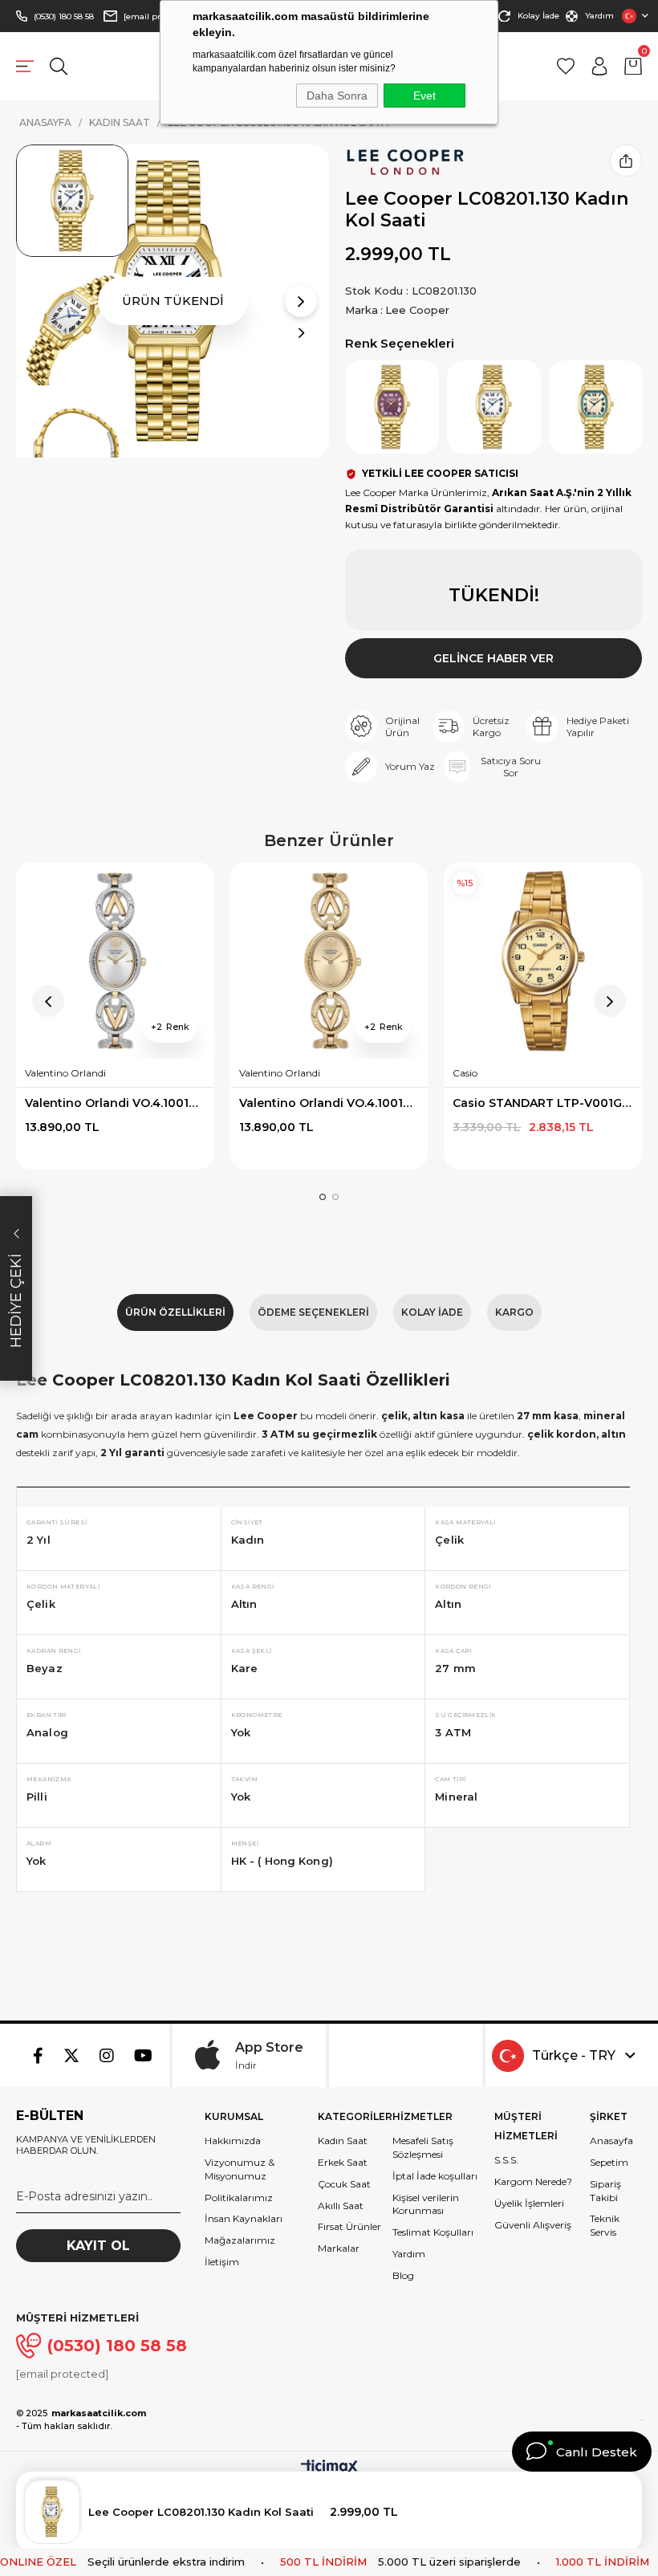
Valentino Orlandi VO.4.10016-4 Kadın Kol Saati (329, 1103)
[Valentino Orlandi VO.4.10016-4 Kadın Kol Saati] (329, 961)
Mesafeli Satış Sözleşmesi (423, 2147)
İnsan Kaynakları (244, 2218)
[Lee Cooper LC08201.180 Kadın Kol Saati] (393, 407)
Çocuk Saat (344, 2184)
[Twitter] (71, 2056)
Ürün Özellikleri (175, 1312)
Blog (403, 2275)
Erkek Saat (343, 2162)
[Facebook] (38, 2056)
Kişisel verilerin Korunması (426, 2204)
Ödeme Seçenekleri (313, 1312)
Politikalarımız (239, 2198)
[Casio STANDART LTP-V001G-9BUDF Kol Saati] (543, 961)
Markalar (339, 2248)
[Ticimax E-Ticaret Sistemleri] (329, 2468)
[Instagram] (107, 2056)
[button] (323, 1197)
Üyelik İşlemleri (529, 2203)
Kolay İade (538, 16)
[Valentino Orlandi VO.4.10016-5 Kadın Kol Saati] (115, 961)
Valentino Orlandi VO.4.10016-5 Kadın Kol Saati (115, 1103)
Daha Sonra (337, 96)
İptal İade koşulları (435, 2176)
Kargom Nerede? (533, 2181)
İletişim (222, 2262)
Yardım (599, 16)
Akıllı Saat (341, 2206)
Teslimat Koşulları (433, 2232)
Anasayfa (611, 2141)
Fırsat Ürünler (349, 2226)
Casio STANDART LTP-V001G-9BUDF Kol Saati (543, 1103)
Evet (424, 96)
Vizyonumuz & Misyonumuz (240, 2169)
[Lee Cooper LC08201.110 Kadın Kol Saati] (596, 407)
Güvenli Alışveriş (533, 2225)
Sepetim (609, 2162)
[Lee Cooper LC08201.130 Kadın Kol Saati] (494, 407)
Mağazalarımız (240, 2240)
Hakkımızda (233, 2141)
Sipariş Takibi (605, 2191)
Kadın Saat (343, 2141)
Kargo (514, 1312)
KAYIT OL (98, 2246)
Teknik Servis (605, 2225)
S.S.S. (506, 2160)
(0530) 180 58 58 (64, 16)
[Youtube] (143, 2056)
